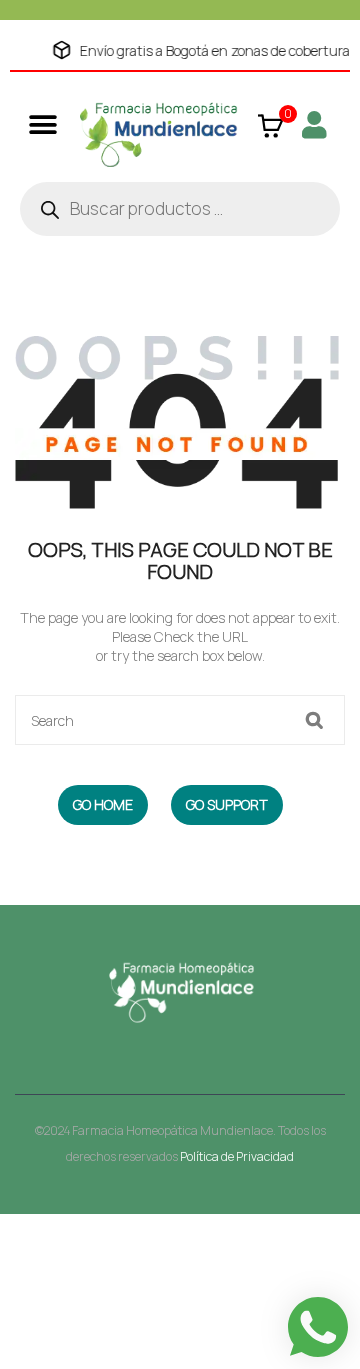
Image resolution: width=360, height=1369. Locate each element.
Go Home (103, 804)
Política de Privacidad (237, 1156)
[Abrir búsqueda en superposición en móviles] (180, 209)
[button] (42, 124)
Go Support (227, 804)
